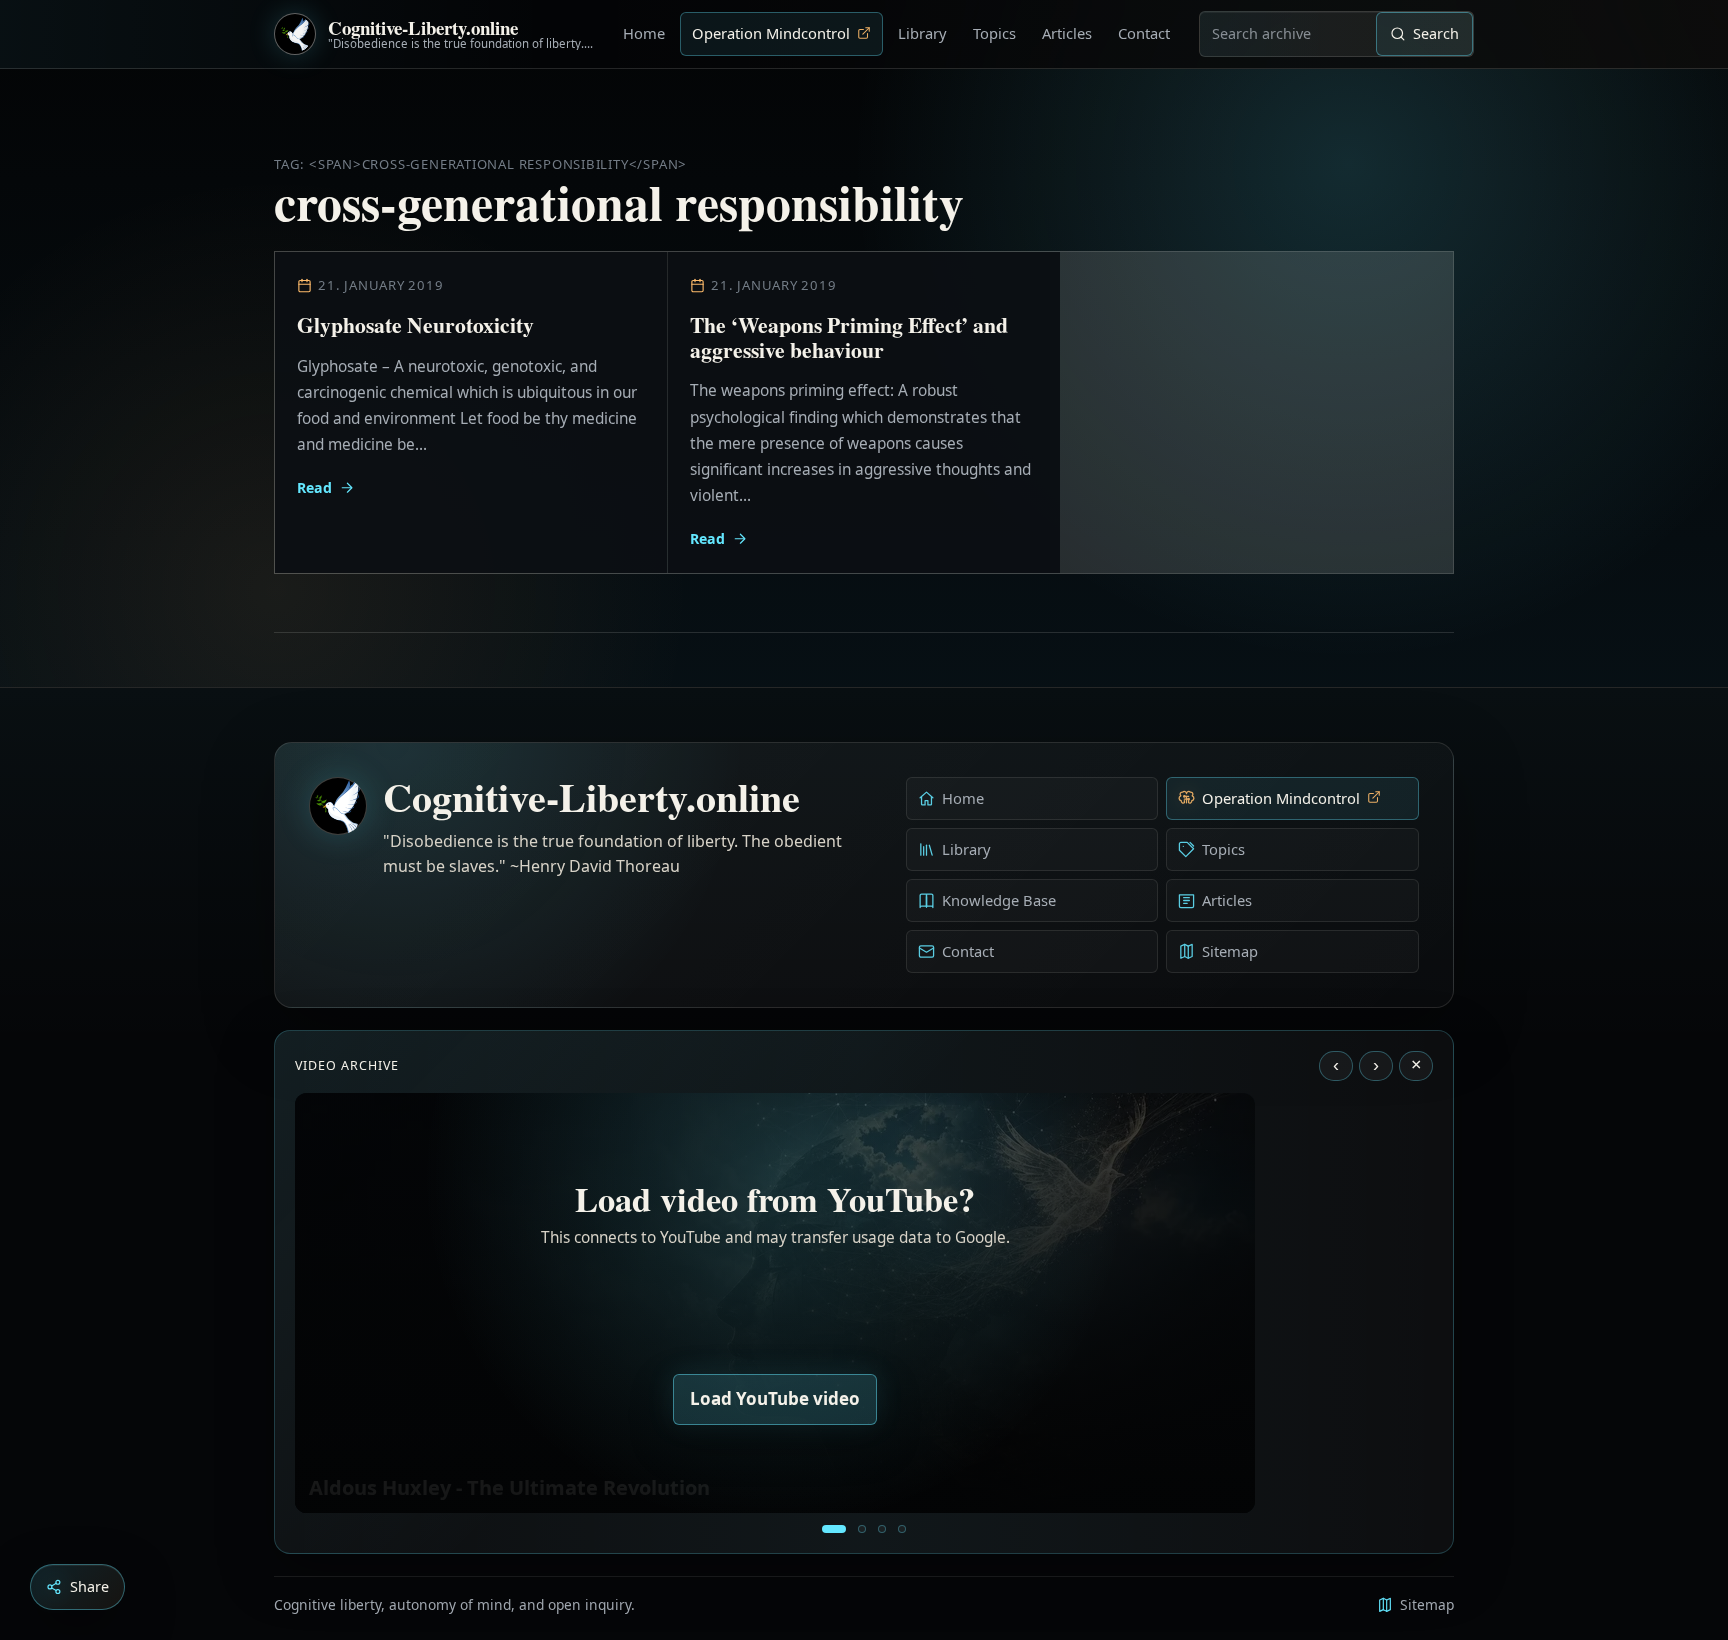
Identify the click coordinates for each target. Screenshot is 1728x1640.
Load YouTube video (775, 1398)
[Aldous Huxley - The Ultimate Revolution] (834, 1529)
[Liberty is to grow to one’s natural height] (882, 1529)
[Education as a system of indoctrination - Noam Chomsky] (862, 1529)
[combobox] (1288, 34)
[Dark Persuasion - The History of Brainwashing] (902, 1529)
